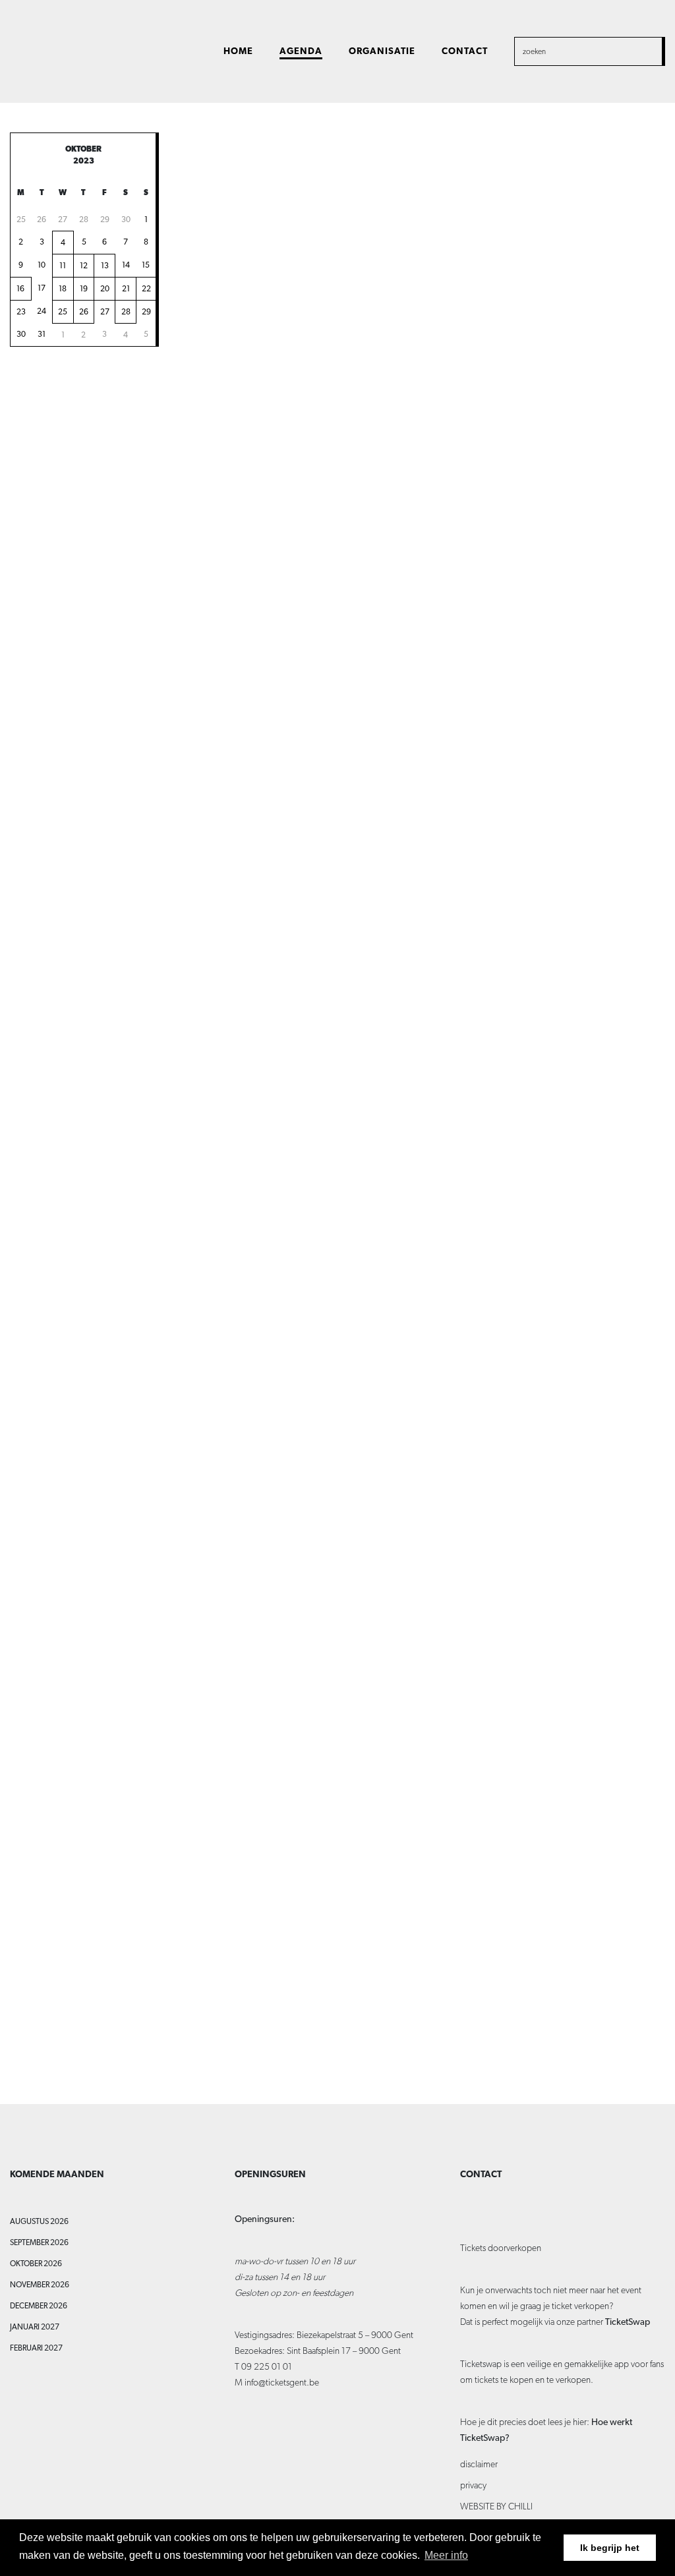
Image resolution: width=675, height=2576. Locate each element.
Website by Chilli (496, 2506)
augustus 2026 (39, 2221)
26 (42, 220)
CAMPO (546, 548)
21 (126, 289)
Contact (465, 51)
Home (238, 51)
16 (20, 289)
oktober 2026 (36, 2264)
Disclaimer (479, 2464)
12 (84, 266)
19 (84, 289)
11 (63, 266)
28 (84, 220)
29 (105, 220)
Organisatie (382, 51)
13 (105, 266)
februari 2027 (36, 2348)
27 (63, 220)
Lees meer (459, 274)
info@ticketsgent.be (282, 2382)
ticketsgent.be (66, 50)
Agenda (301, 51)
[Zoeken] (641, 51)
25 (21, 220)
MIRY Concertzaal (566, 738)
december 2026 (39, 2306)
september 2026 (39, 2242)
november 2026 (40, 2285)
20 (105, 289)
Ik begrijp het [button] (610, 2548)
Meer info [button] (446, 2555)
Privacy (473, 2485)
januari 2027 (35, 2327)
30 (126, 220)
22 (146, 289)
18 (63, 289)
